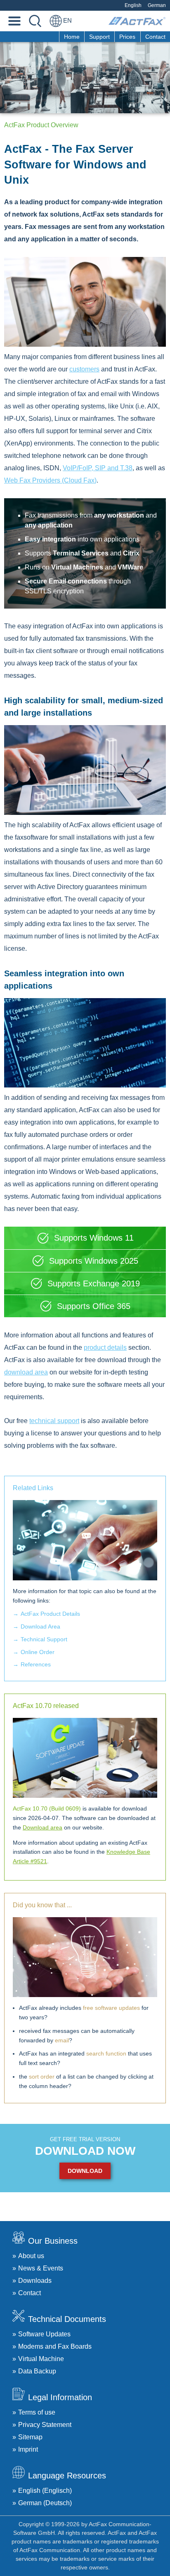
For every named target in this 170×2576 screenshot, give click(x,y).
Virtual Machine (41, 2359)
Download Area (40, 1626)
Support (99, 37)
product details (105, 1347)
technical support (54, 1421)
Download (85, 2171)
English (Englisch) (45, 2491)
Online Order (38, 1652)
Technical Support (44, 1639)
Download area (42, 1827)
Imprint (28, 2449)
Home (72, 37)
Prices (127, 37)
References (36, 1664)
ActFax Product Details (50, 1614)
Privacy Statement (45, 2425)
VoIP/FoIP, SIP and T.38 (98, 468)
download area (26, 1372)
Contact (155, 37)
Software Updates (44, 2334)
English (133, 5)
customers (84, 369)
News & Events (41, 2268)
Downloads (35, 2281)
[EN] (56, 21)
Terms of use (37, 2412)
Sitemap (30, 2437)
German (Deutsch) (45, 2503)
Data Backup (37, 2371)
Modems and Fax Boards (55, 2346)
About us (31, 2256)
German (157, 5)
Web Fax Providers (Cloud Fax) (50, 480)
